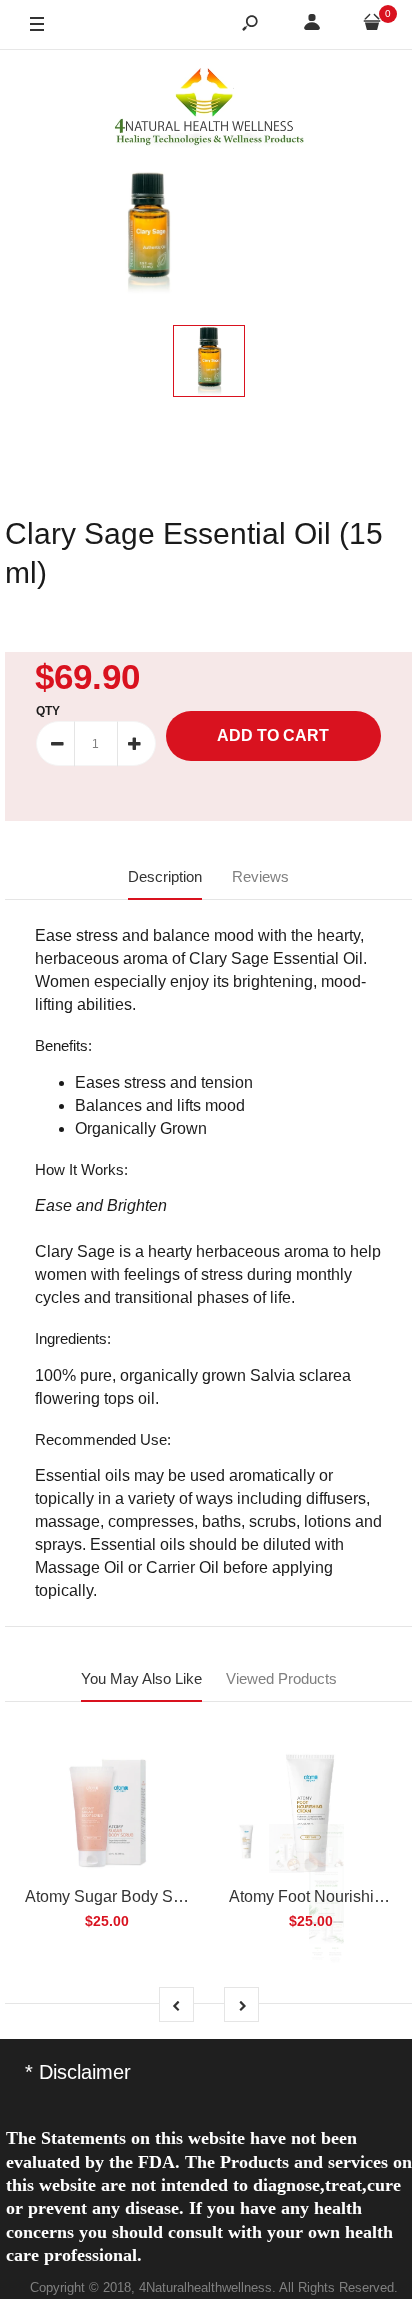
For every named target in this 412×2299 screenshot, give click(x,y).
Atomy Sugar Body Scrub (114, 1896)
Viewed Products (281, 1678)
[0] (372, 25)
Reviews (260, 876)
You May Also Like (141, 1678)
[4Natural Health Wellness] (209, 108)
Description (165, 876)
